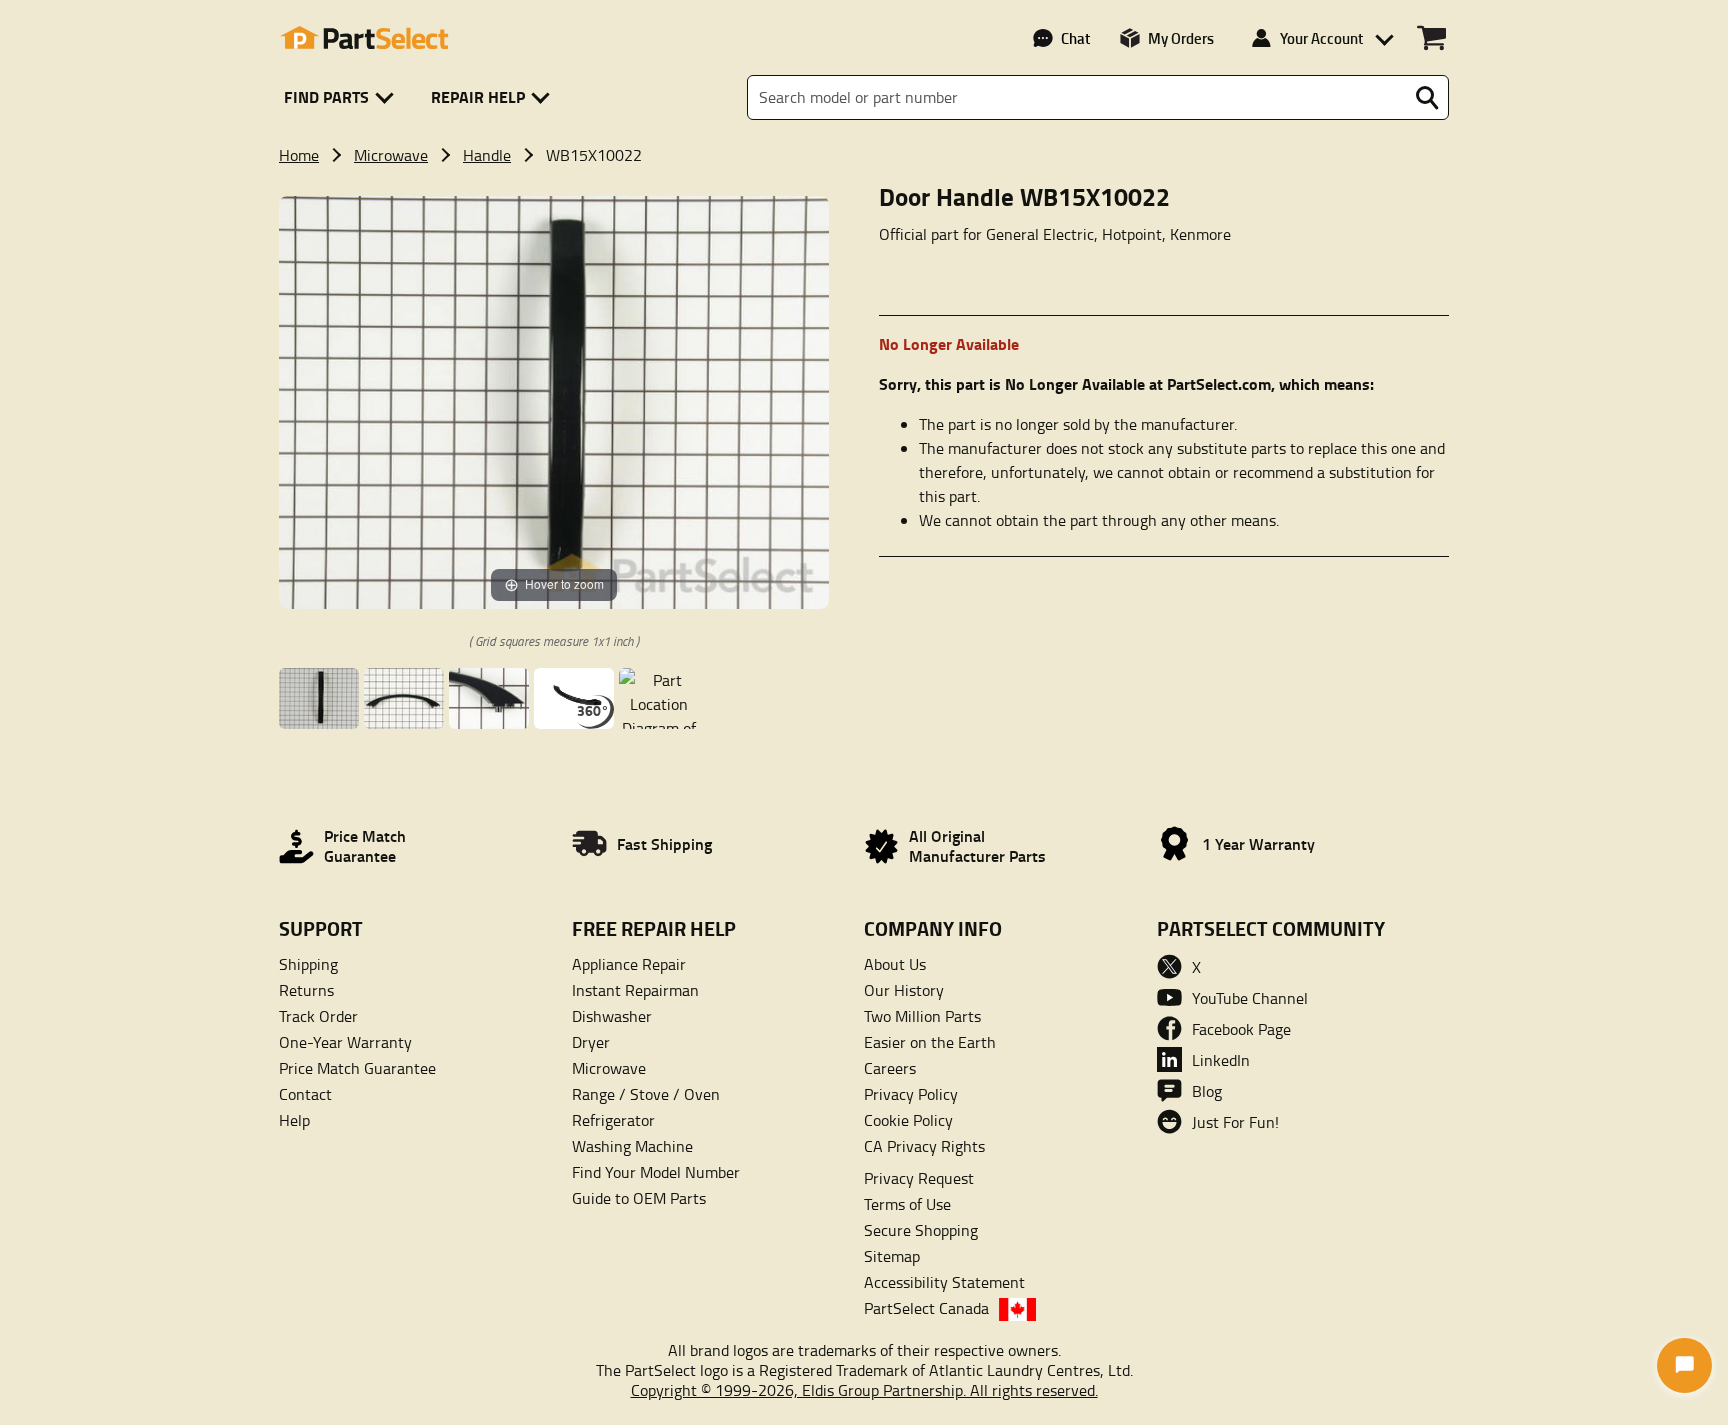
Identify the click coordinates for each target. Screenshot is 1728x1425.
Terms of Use (907, 1204)
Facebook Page (1241, 1029)
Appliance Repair (629, 964)
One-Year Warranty (345, 1042)
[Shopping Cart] (1431, 38)
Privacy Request (919, 1178)
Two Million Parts (922, 1016)
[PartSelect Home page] (364, 38)
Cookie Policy (908, 1120)
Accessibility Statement (944, 1282)
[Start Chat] (1684, 1365)
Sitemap (892, 1256)
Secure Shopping (921, 1230)
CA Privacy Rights (924, 1146)
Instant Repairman (635, 990)
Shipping (308, 964)
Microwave (391, 155)
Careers (890, 1068)
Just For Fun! (1235, 1122)
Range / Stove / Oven (646, 1094)
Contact (305, 1094)
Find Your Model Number (656, 1172)
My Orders (1181, 38)
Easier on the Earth (930, 1042)
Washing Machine (632, 1146)
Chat (1075, 38)
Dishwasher (612, 1016)
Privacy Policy (911, 1094)
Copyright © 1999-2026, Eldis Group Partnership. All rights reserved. (864, 1390)
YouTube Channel (1250, 998)
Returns (306, 990)
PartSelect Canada (926, 1308)
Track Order (318, 1016)
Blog (1207, 1091)
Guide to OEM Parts (639, 1198)
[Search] (1427, 98)
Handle (487, 155)
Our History (904, 990)
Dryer (591, 1042)
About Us (895, 964)
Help (294, 1120)
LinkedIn (1221, 1060)
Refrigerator (613, 1120)
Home (299, 155)
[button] (342, 97)
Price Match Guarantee (357, 1068)
